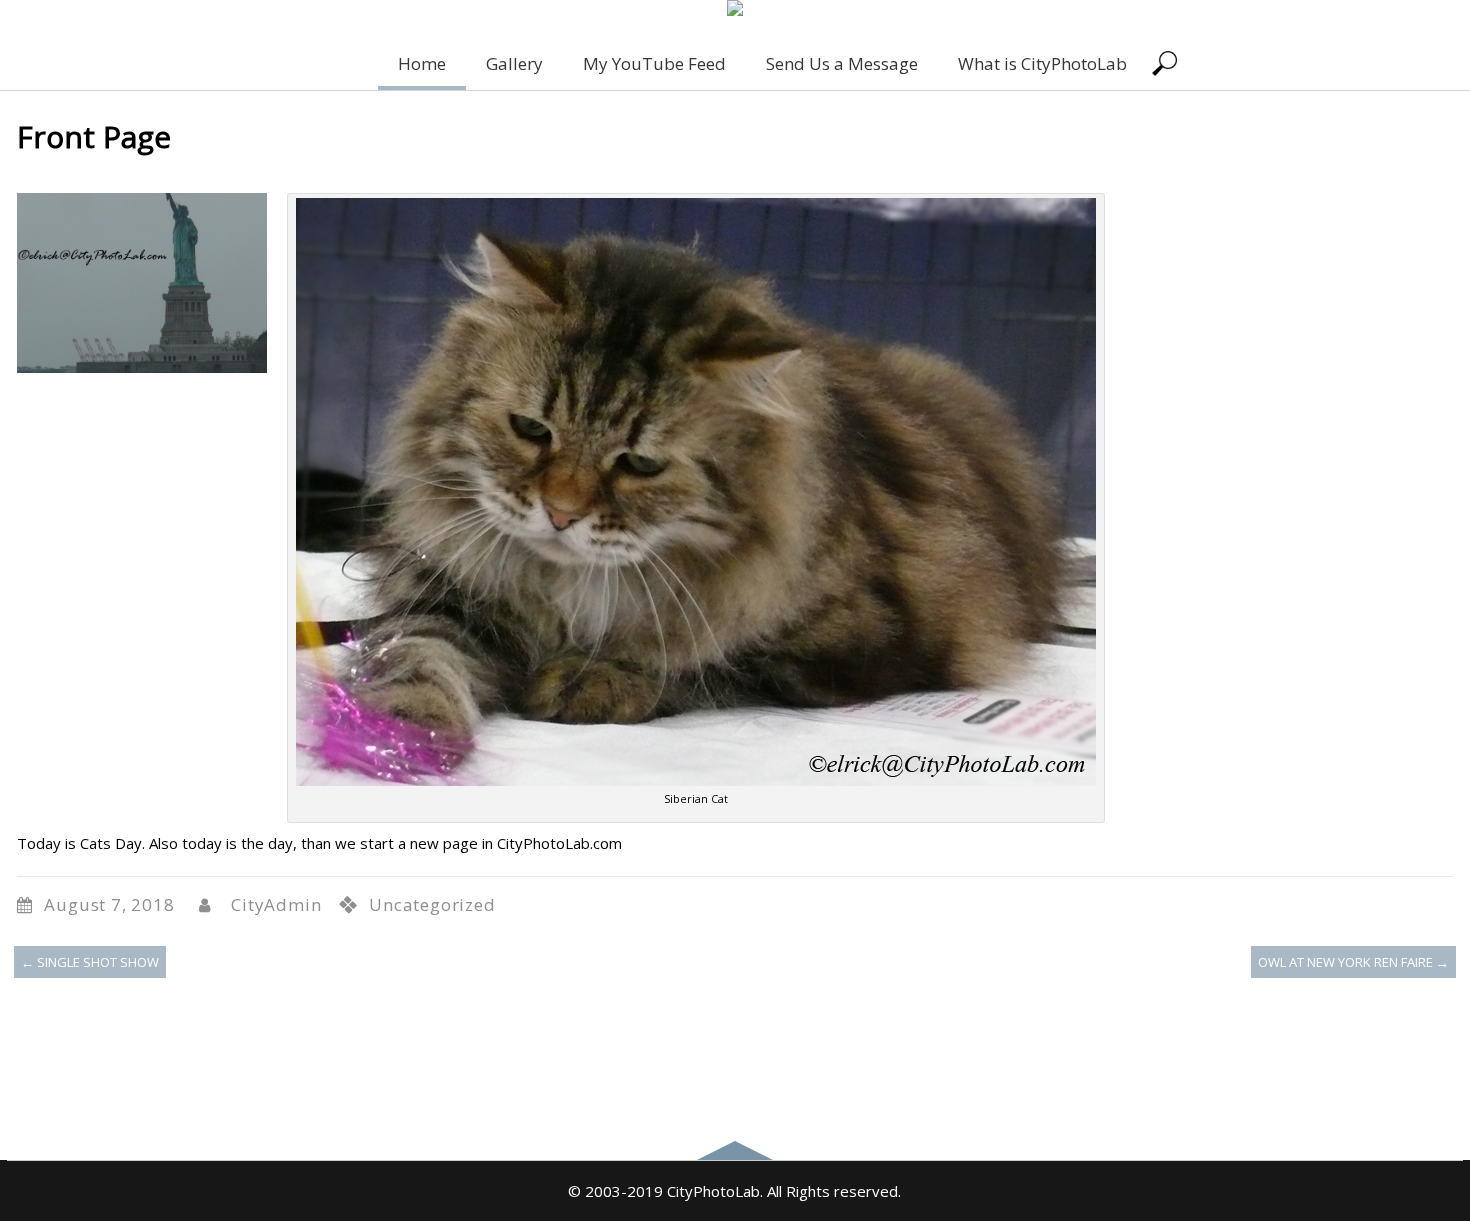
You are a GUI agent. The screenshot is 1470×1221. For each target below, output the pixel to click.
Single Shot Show (90, 962)
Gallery (514, 63)
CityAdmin (276, 904)
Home (422, 63)
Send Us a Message (842, 63)
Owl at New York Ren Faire (1353, 962)
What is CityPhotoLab (1042, 63)
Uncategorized (432, 904)
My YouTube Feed (654, 63)
